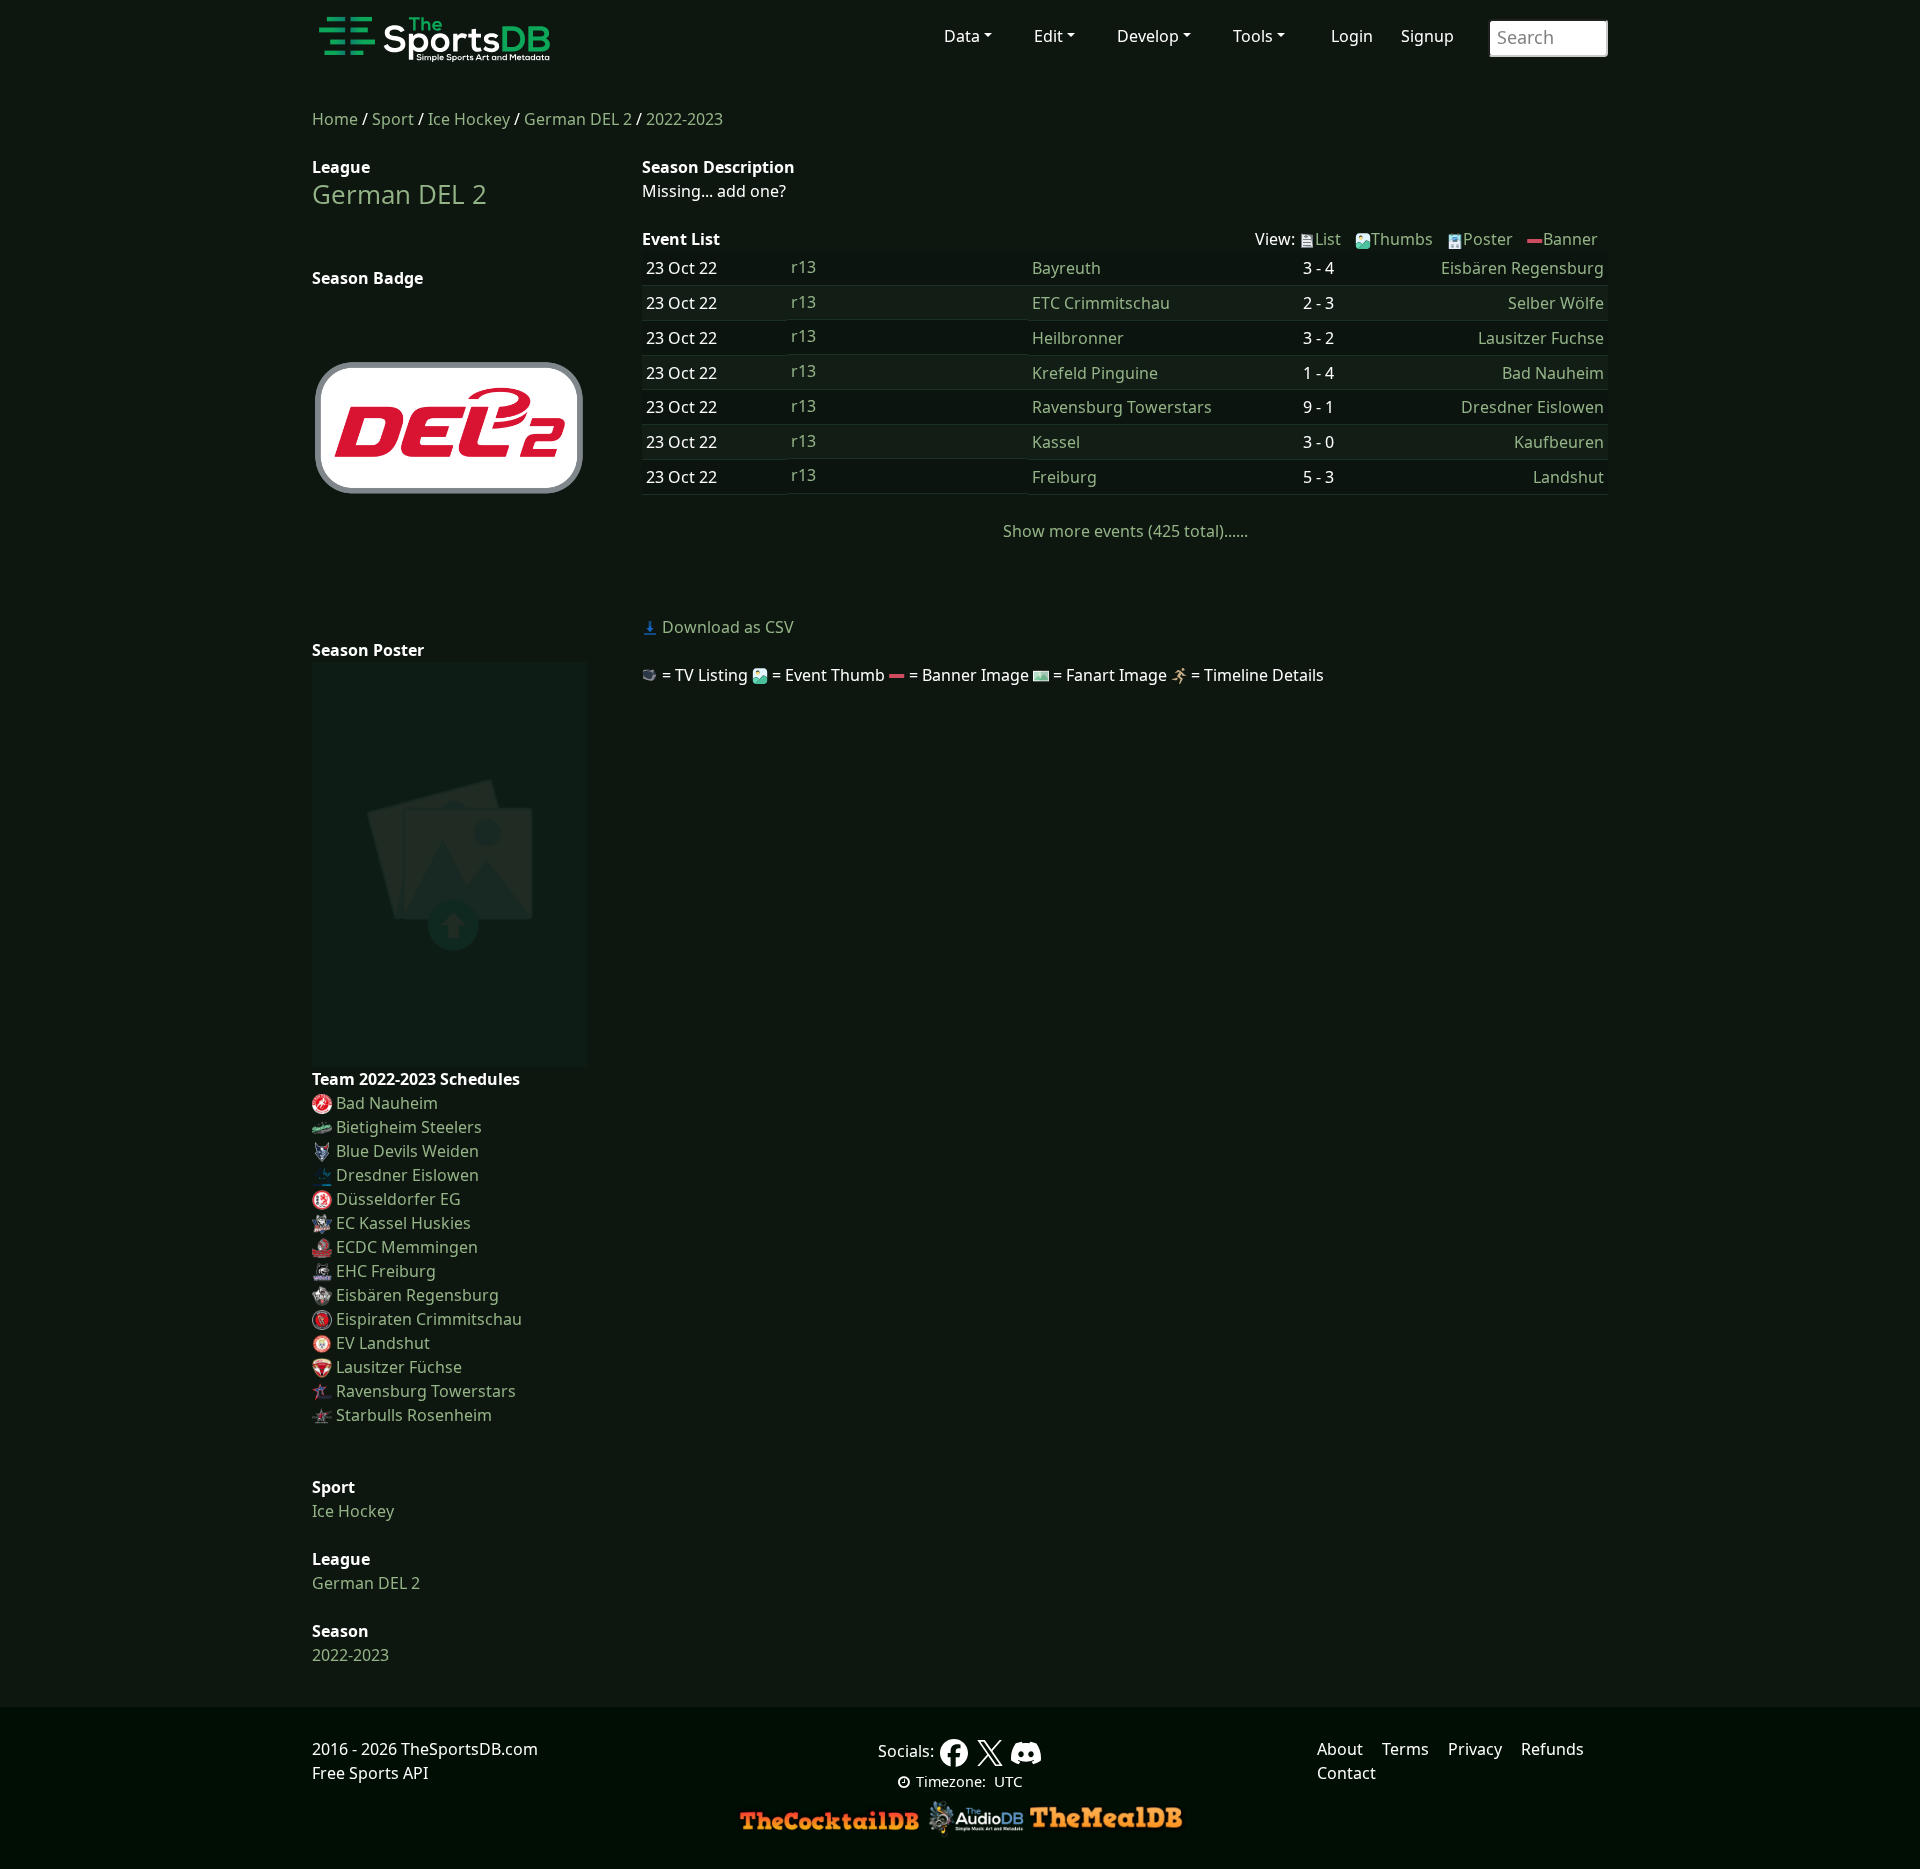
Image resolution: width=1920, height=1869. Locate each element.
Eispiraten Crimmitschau (429, 1319)
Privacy (1475, 1749)
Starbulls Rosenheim (414, 1415)
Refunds (1552, 1749)
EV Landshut (383, 1343)
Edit (1048, 36)
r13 (803, 267)
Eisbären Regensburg (417, 1295)
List (1328, 239)
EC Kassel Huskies (403, 1223)
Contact (1346, 1773)
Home (335, 119)
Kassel (1056, 442)
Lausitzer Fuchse (1541, 338)
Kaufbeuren (1559, 442)
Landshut (1568, 477)
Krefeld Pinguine (1095, 373)
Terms (1405, 1749)
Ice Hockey (469, 119)
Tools (1253, 36)
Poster (1488, 239)
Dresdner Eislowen (407, 1175)
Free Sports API (370, 1773)
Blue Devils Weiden (407, 1151)
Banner (1570, 239)
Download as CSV (726, 627)
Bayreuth (1066, 268)
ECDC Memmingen (407, 1247)
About (1340, 1749)
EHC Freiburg (386, 1271)
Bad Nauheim (387, 1103)
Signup (1427, 36)
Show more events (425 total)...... (1125, 531)
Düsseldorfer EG (398, 1199)
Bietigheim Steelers (409, 1127)
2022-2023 (684, 119)
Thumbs (1402, 239)
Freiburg (1064, 477)
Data (962, 36)
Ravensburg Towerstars (426, 1391)
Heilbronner (1078, 338)
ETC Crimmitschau (1101, 303)
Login (1352, 36)
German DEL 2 (578, 119)
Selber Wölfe (1556, 303)
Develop (1148, 36)
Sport (393, 119)
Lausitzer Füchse (399, 1367)
